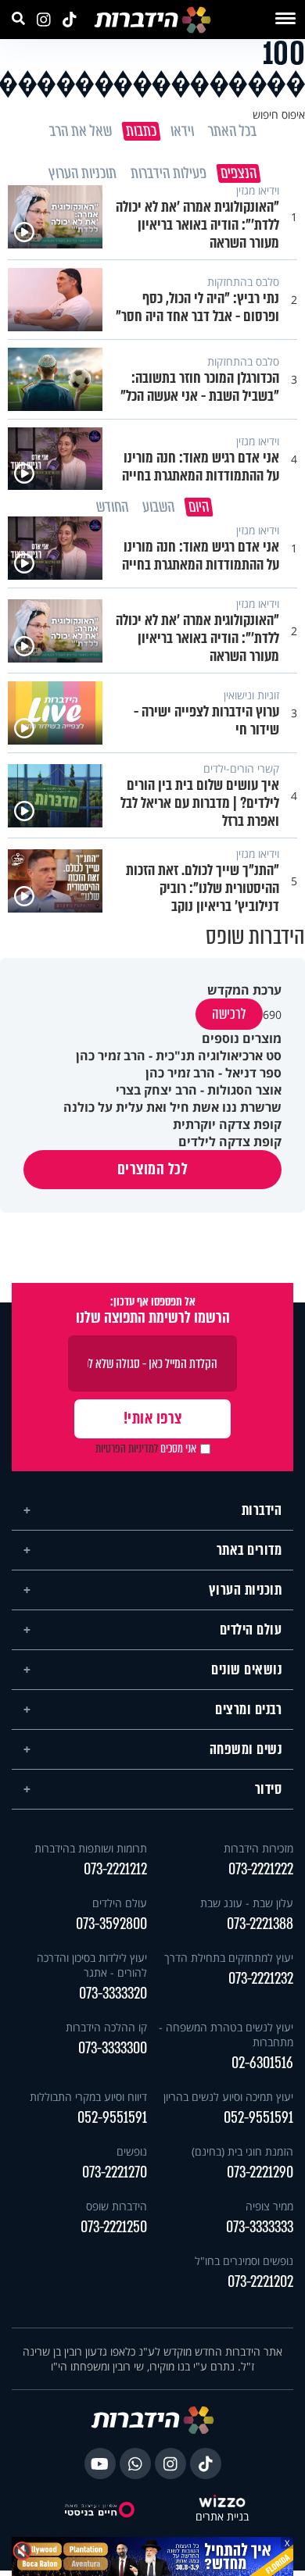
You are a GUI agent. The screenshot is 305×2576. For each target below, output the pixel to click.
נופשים (132, 2157)
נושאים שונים (246, 1675)
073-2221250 (114, 2233)
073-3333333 (260, 2233)
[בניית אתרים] (222, 2508)
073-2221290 (260, 2178)
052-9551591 (258, 2123)
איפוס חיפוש (279, 114)
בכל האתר (231, 131)
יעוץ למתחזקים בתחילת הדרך (229, 1963)
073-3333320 (113, 1999)
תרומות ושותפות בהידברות (91, 1854)
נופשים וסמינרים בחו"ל (244, 2266)
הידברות (262, 1516)
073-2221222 (261, 1875)
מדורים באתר (249, 1556)
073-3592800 (111, 1929)
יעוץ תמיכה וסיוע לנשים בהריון (228, 2102)
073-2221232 (261, 1984)
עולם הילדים (251, 1635)
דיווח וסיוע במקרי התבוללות (88, 2102)
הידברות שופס (117, 2212)
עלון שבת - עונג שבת (247, 1908)
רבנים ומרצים (248, 1715)
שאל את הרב (80, 131)
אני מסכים (146, 1454)
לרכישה (229, 1020)
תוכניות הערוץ (246, 1595)
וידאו (181, 131)
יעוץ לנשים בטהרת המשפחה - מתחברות (226, 2040)
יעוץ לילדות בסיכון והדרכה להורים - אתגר (92, 1970)
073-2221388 (260, 1929)
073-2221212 (115, 1875)
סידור (269, 1795)
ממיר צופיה (269, 2212)
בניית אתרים (222, 2522)
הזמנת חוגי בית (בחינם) (242, 2157)
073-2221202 (260, 2287)
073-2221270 (115, 2178)
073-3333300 (113, 2054)
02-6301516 (262, 2069)
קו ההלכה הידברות (106, 2033)
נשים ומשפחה (246, 1755)
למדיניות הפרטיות (127, 1454)
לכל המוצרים (153, 1175)
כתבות (140, 131)
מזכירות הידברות (258, 1854)
